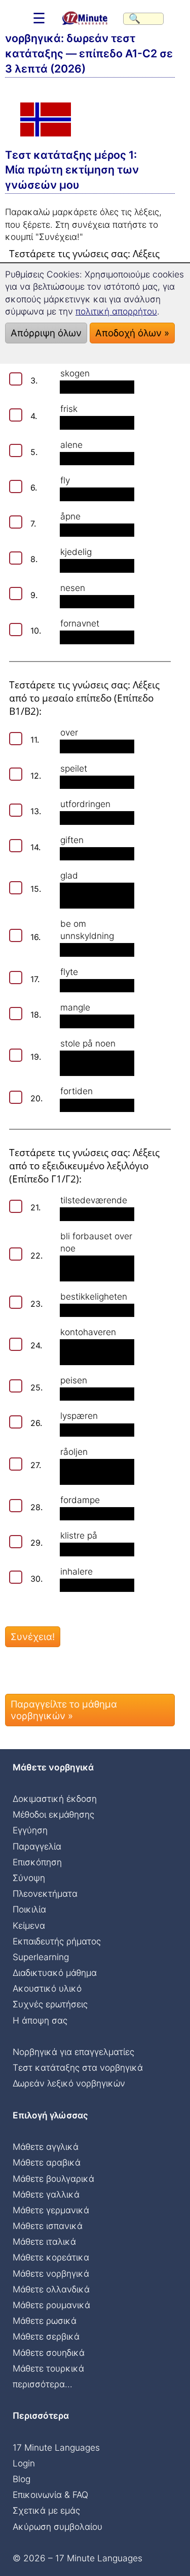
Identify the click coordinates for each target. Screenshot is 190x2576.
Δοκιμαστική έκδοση (55, 1799)
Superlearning (41, 1957)
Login (24, 2463)
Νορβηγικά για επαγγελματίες (73, 2052)
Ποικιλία (29, 1909)
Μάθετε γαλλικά (46, 2194)
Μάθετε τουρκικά (48, 2368)
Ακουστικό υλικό (47, 1988)
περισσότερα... (43, 2384)
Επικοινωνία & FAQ (50, 2495)
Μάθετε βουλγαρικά (53, 2179)
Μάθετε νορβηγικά (51, 2273)
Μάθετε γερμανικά (51, 2210)
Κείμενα (29, 1925)
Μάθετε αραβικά (47, 2162)
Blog (22, 2479)
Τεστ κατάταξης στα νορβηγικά (78, 2067)
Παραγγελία (37, 1846)
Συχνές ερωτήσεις (50, 2004)
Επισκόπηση (37, 1862)
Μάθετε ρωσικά (45, 2321)
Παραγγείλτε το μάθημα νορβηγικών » (64, 1710)
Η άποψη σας (40, 2020)
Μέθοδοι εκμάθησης (53, 1814)
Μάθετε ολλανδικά (51, 2289)
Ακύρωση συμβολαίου (58, 2527)
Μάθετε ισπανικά (48, 2226)
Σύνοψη (29, 1878)
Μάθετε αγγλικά (46, 2147)
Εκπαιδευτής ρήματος (57, 1941)
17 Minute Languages (56, 2447)
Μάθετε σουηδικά (49, 2353)
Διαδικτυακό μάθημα (55, 1973)
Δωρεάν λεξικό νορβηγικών (69, 2083)
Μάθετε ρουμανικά (51, 2305)
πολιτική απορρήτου (116, 311)
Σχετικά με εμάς (46, 2510)
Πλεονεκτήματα (45, 1893)
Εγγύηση (30, 1830)
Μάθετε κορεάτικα (51, 2257)
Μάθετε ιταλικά (44, 2241)
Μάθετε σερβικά (46, 2336)
